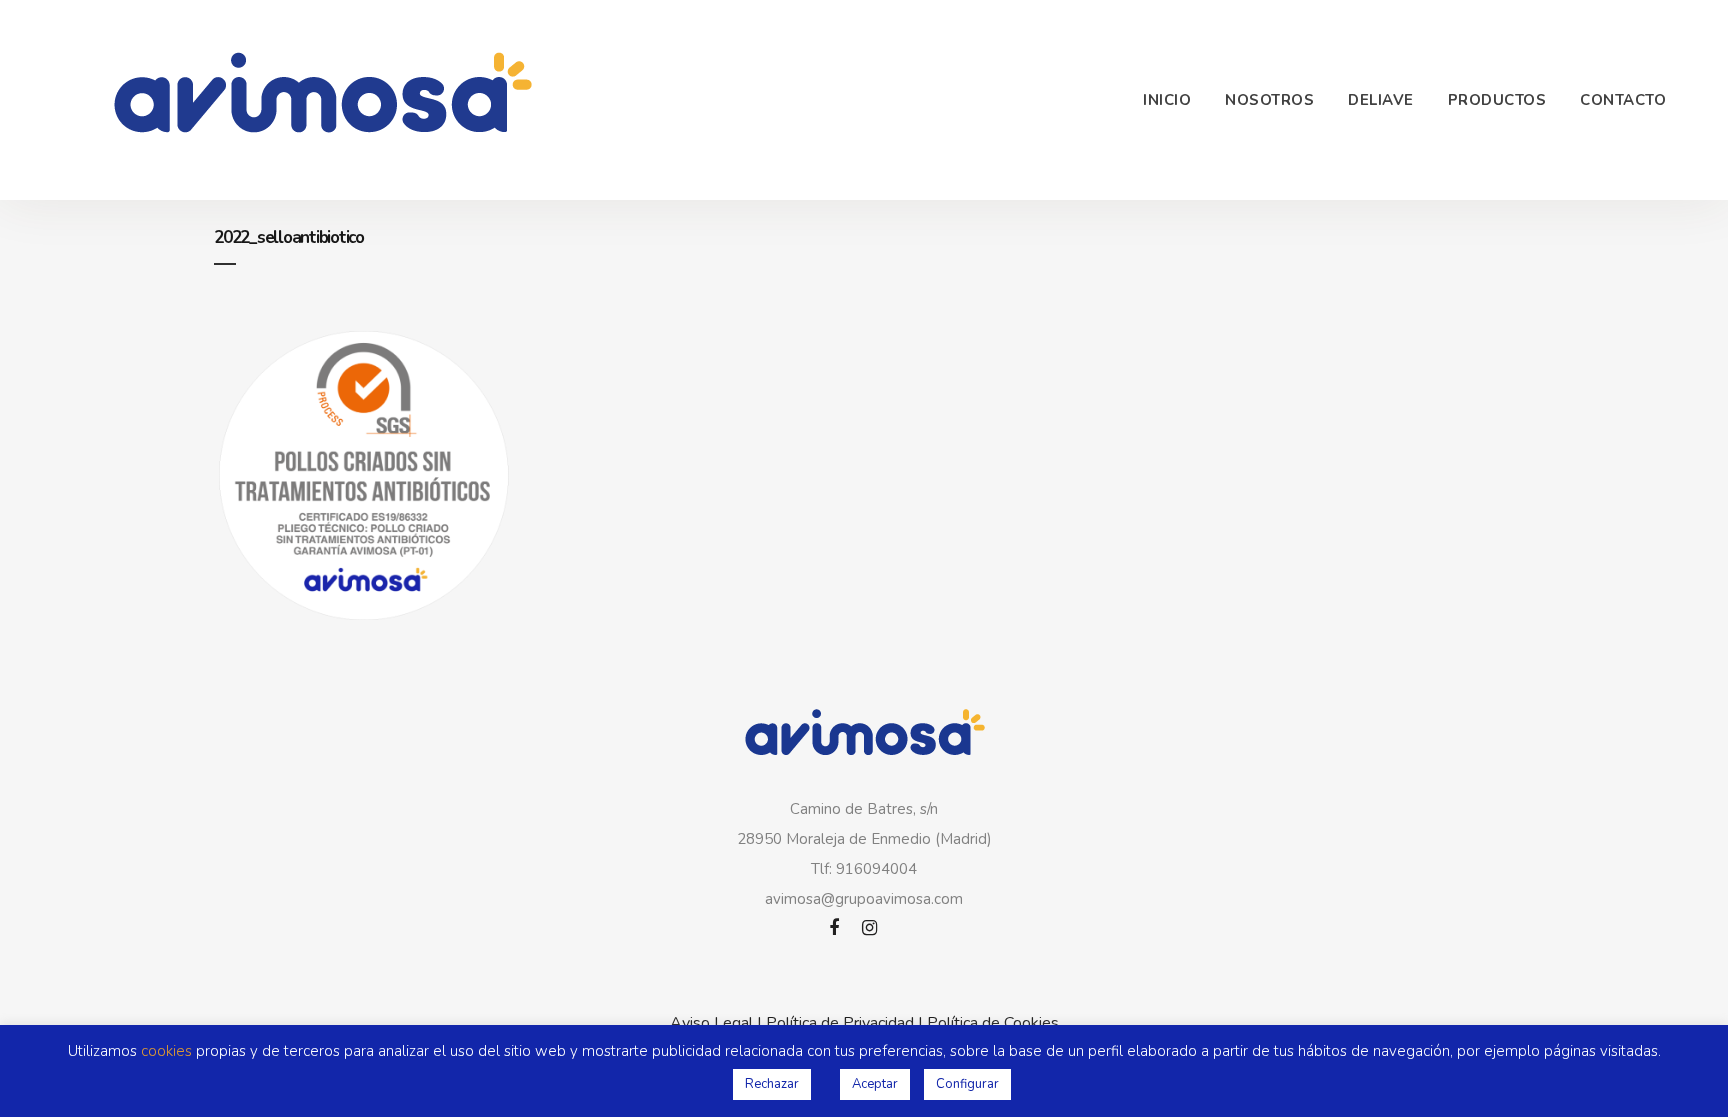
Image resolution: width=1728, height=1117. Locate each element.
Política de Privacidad (840, 1023)
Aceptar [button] (875, 1084)
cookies (166, 1051)
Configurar (967, 1084)
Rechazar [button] (772, 1084)
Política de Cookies (993, 1023)
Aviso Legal (711, 1023)
